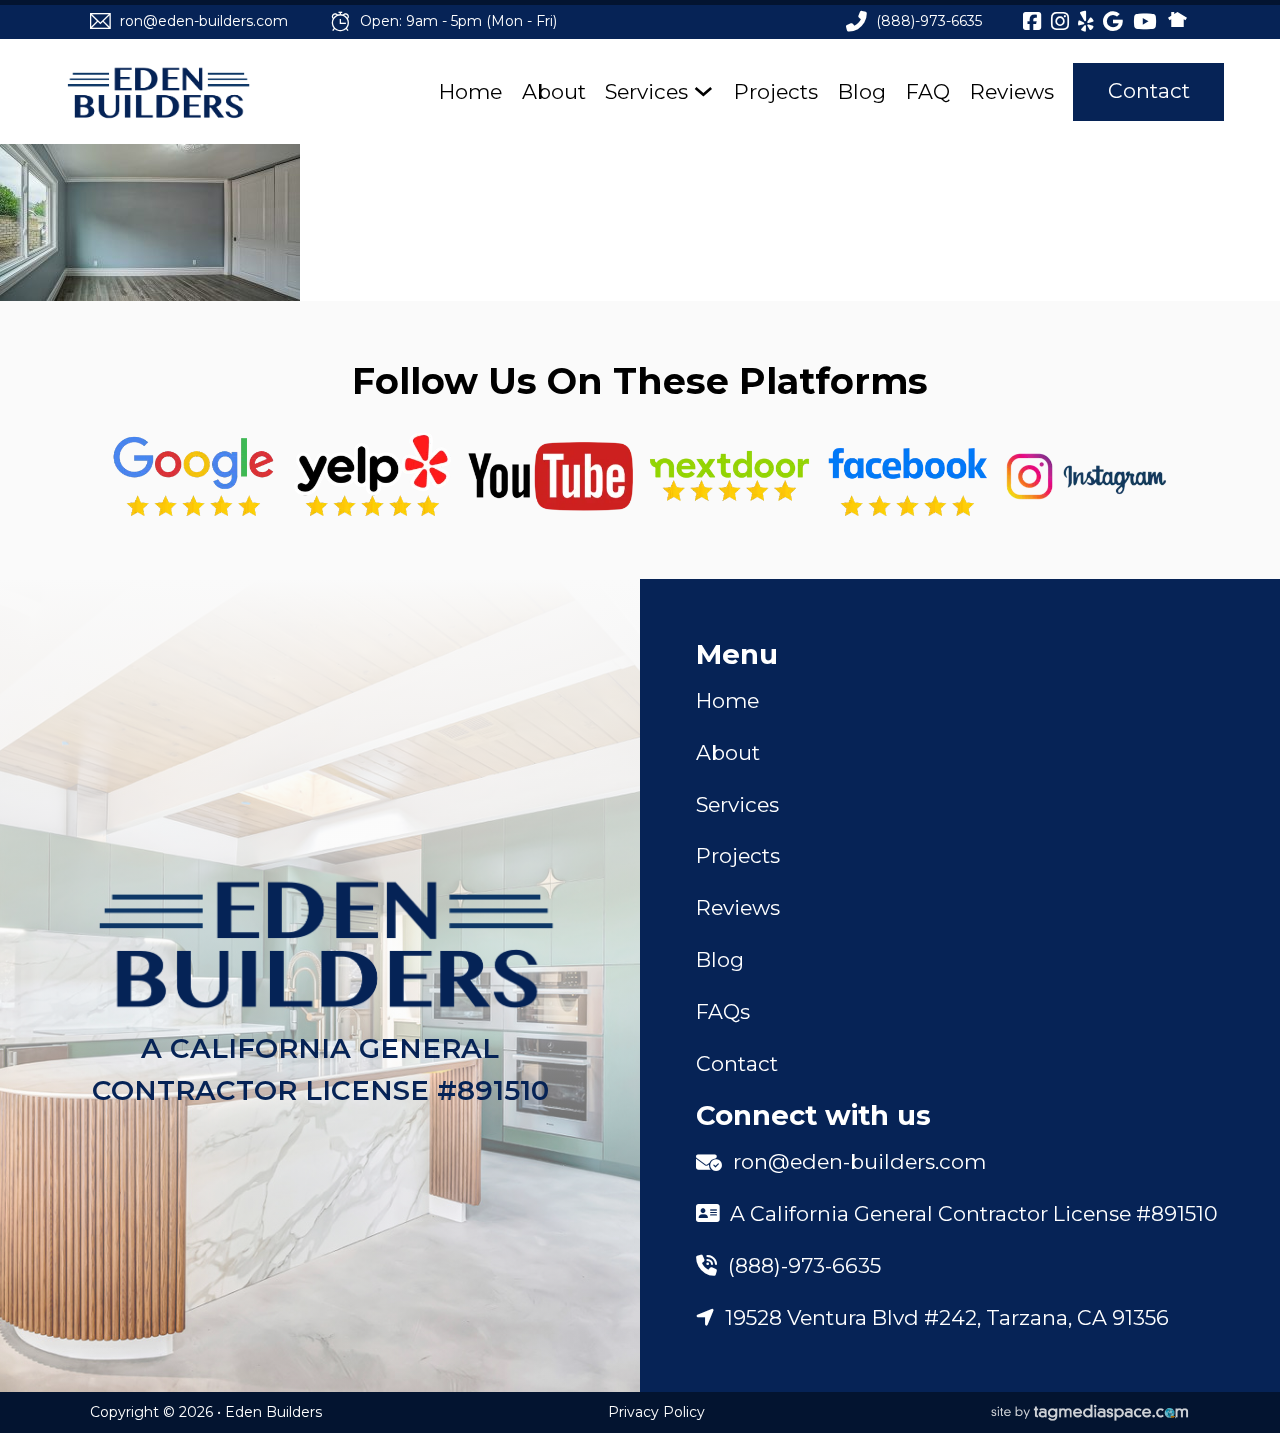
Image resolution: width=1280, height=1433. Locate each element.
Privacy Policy (656, 1412)
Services (646, 91)
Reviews (1012, 91)
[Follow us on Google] (193, 476)
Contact (1149, 90)
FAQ (928, 91)
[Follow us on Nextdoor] (550, 476)
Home (470, 91)
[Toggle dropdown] (703, 91)
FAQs (723, 1011)
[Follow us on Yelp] (372, 476)
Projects (776, 91)
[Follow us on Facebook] (907, 476)
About (554, 91)
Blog (862, 91)
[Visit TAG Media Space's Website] (1090, 1413)
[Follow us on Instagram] (1086, 476)
